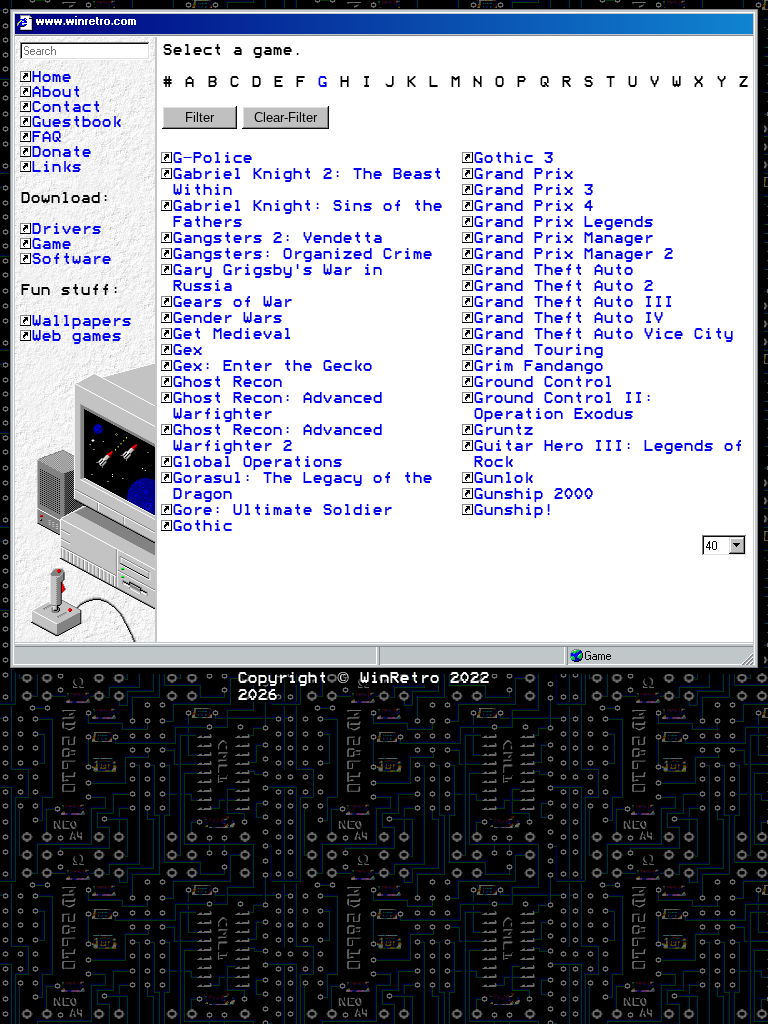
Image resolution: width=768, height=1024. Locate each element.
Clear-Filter (285, 117)
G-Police (212, 158)
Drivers (66, 229)
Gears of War (232, 302)
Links (56, 167)
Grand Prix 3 (533, 190)
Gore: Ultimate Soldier (282, 510)
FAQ (46, 137)
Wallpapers (81, 321)
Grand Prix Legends (563, 222)
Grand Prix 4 (533, 206)
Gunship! (513, 510)
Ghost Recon (227, 382)
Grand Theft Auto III (573, 302)
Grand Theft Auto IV (568, 318)
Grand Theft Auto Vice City (603, 334)
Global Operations (257, 462)
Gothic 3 (513, 158)
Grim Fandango (538, 366)
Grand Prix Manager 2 (573, 254)
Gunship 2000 (533, 494)
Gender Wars (227, 318)
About (56, 92)
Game (51, 244)
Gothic (202, 526)
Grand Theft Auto (553, 270)
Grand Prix (523, 174)
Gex (187, 350)
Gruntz (503, 430)
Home (51, 77)
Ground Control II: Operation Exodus (563, 406)
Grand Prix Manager (563, 238)
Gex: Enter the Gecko (272, 366)
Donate (61, 152)
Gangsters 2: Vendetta (277, 238)
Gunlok (503, 478)
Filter (199, 117)
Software (71, 259)
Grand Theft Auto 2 (563, 286)
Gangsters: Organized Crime (302, 254)
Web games (76, 336)
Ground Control (543, 382)
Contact (66, 107)
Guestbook (76, 122)
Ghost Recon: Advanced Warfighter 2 (277, 438)
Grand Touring (538, 350)
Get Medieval (232, 334)
